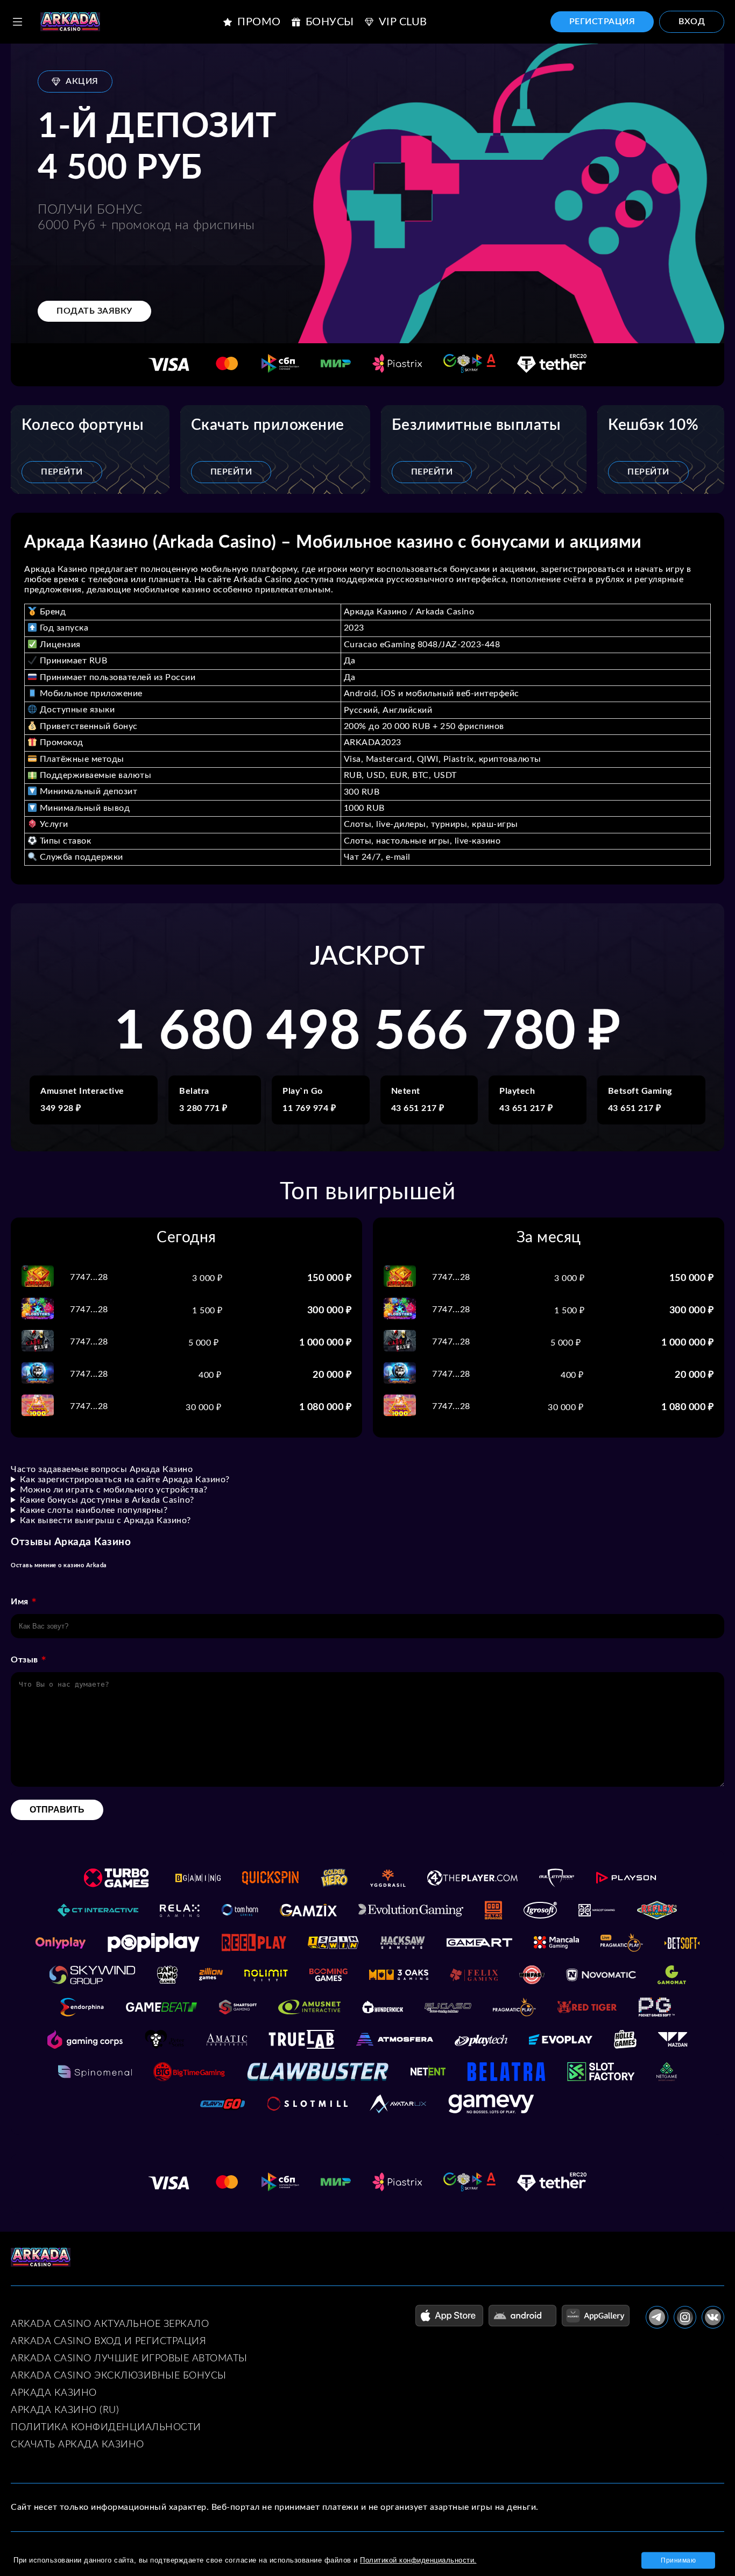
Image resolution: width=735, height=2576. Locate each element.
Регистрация (602, 22)
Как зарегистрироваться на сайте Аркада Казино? (125, 1480)
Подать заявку (94, 311)
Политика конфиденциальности (106, 2428)
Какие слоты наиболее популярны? (94, 1510)
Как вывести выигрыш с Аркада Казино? (105, 1520)
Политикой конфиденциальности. (418, 2560)
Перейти (62, 472)
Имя (20, 1602)
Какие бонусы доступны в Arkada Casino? (107, 1500)
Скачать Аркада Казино (77, 2445)
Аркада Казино (54, 2393)
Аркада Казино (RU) (65, 2410)
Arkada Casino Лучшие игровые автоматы (129, 2359)
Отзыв (24, 1660)
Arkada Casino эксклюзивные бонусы (119, 2376)
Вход (692, 22)
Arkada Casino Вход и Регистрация (108, 2341)
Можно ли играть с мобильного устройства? (114, 1490)
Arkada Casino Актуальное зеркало (110, 2324)
